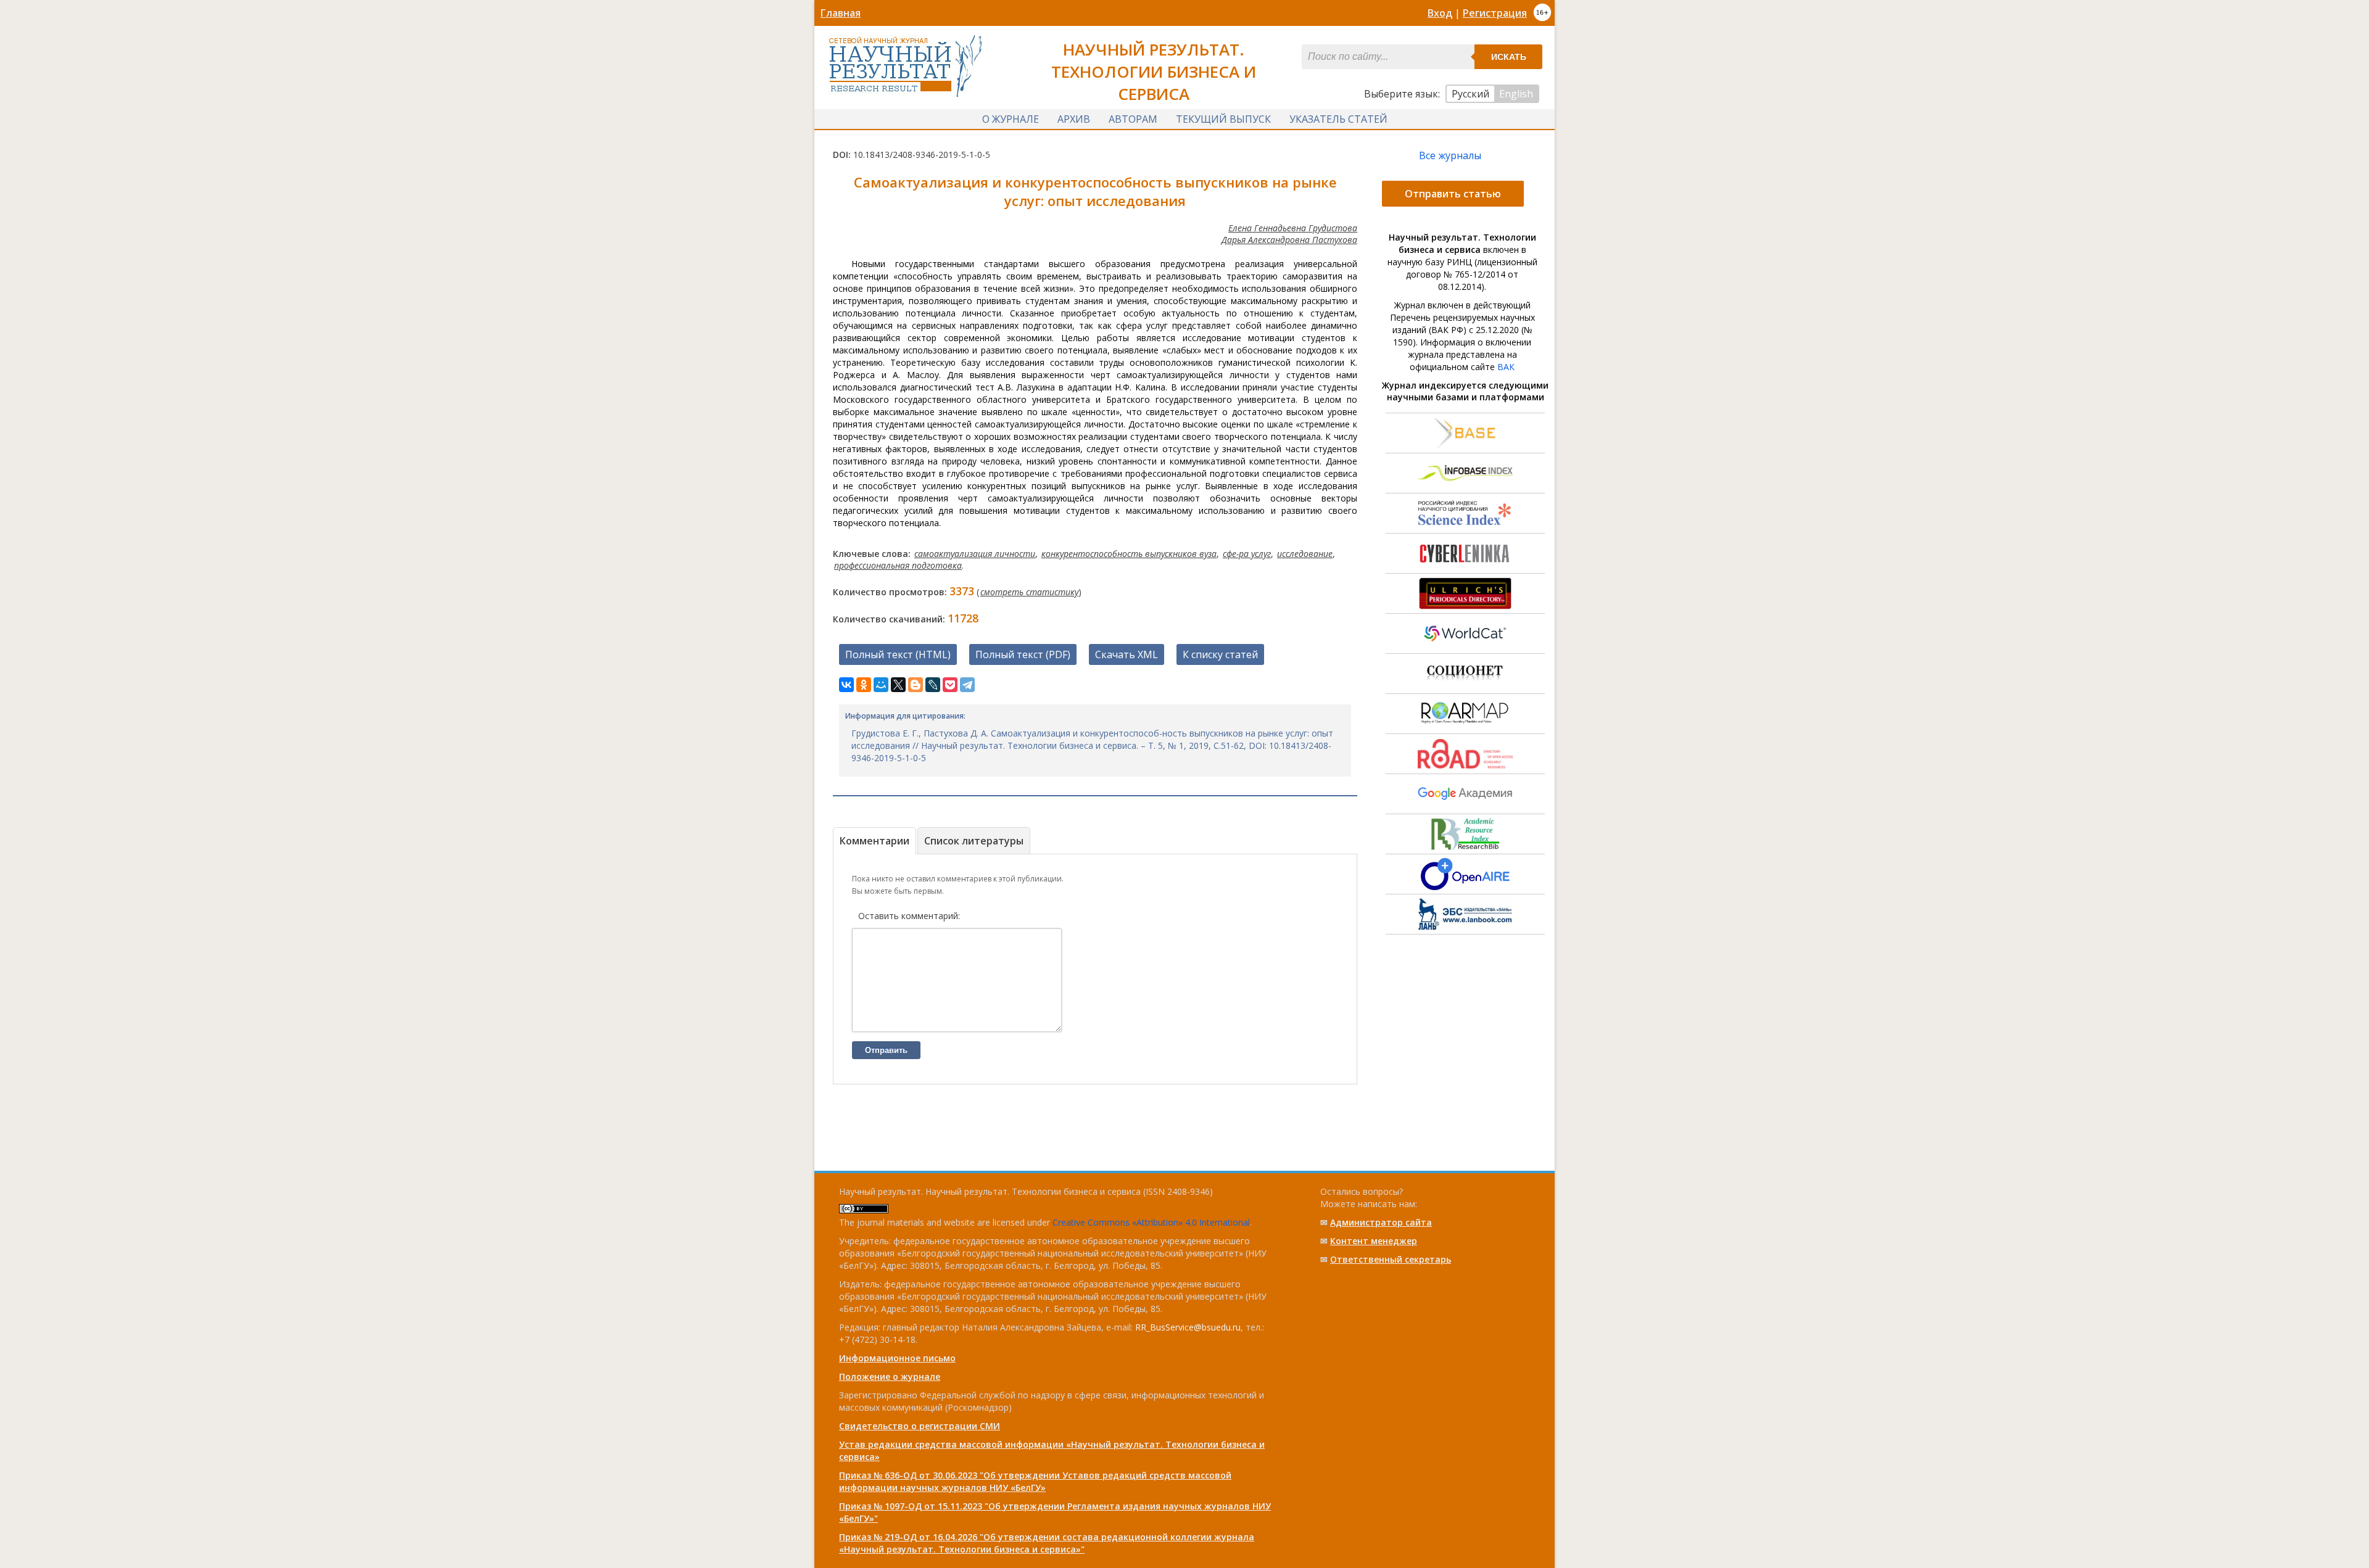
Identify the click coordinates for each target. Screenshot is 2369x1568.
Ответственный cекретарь (1391, 1259)
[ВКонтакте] (846, 685)
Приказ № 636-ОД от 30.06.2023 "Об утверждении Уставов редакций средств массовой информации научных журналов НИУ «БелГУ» (1035, 1481)
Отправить (886, 1050)
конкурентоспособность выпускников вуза (1129, 554)
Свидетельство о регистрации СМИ (920, 1426)
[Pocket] (950, 685)
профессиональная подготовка (898, 565)
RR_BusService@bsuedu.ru (1188, 1327)
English (1516, 94)
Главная (841, 13)
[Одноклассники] (864, 685)
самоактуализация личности (975, 554)
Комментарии (874, 841)
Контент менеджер (1374, 1241)
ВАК (1506, 367)
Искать (1509, 57)
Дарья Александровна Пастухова (1289, 240)
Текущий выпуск (1223, 119)
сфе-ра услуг (1247, 554)
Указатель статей (1338, 119)
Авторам (1133, 119)
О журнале (1011, 119)
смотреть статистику (1029, 592)
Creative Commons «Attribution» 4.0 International (1151, 1222)
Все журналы (1450, 155)
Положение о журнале (890, 1376)
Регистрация (1495, 13)
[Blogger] (916, 685)
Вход (1440, 13)
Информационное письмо (897, 1358)
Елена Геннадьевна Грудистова (1293, 228)
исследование (1305, 554)
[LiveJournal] (933, 685)
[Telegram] (967, 685)
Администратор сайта (1381, 1222)
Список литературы (974, 841)
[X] (898, 685)
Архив (1074, 119)
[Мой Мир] (881, 685)
